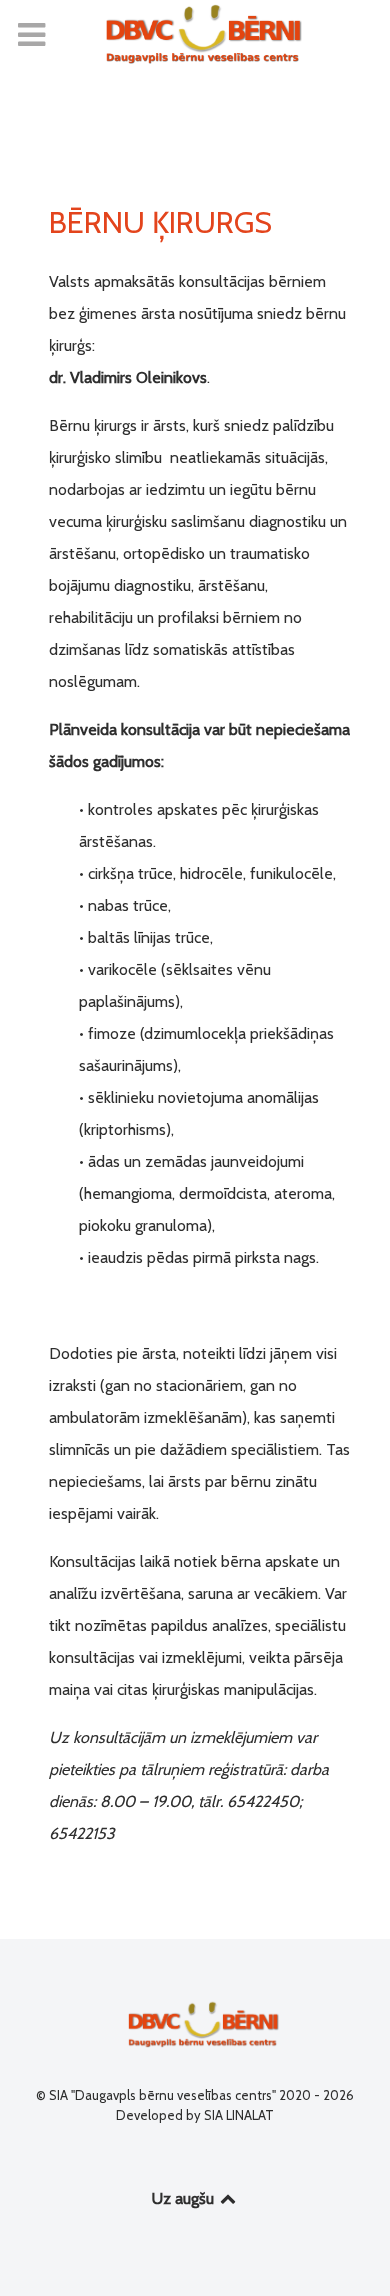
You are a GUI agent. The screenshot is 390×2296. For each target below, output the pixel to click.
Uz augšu (185, 2198)
